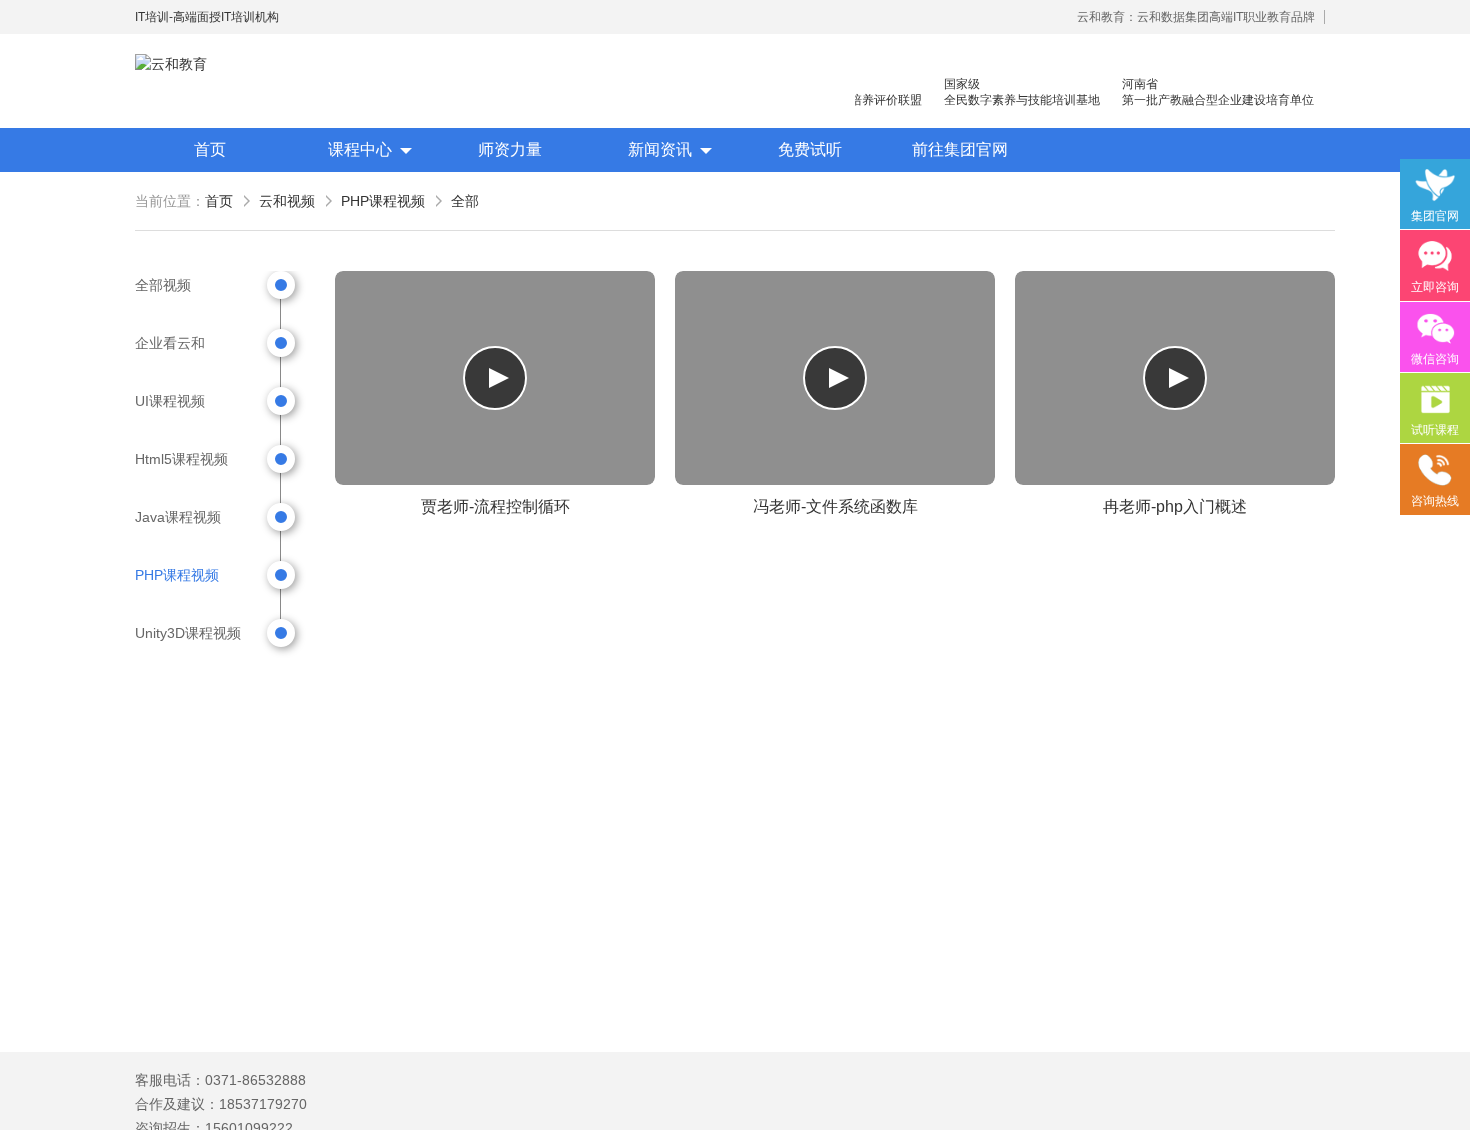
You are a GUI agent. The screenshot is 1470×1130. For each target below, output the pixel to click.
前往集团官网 (960, 149)
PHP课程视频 (383, 201)
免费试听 (810, 149)
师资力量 (510, 149)
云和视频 (287, 201)
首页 (210, 149)
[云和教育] (225, 64)
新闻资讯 (660, 149)
